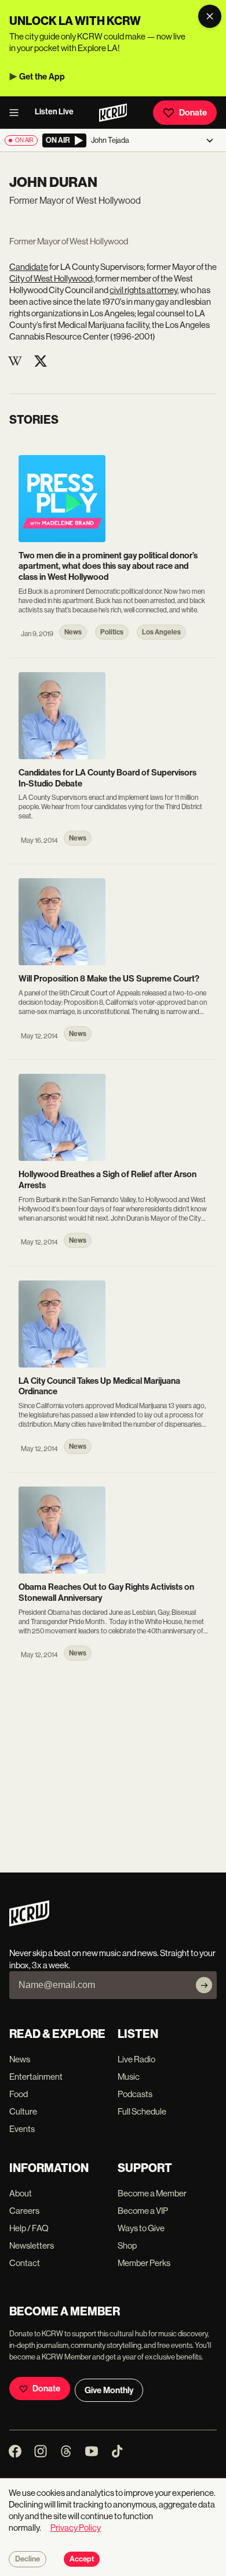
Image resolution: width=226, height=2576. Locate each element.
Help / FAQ (29, 2228)
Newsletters (32, 2245)
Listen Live (54, 112)
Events (22, 2129)
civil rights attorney (143, 290)
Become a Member (152, 2193)
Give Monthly (109, 2390)
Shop (127, 2245)
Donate (193, 113)
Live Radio (136, 2059)
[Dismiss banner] (210, 16)
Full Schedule (142, 2111)
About (21, 2193)
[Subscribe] (204, 1985)
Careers (24, 2211)
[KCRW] (29, 1923)
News (20, 2059)
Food (19, 2094)
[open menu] (17, 113)
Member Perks (144, 2263)
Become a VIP (143, 2211)
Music (129, 2077)
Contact (25, 2263)
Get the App (42, 77)
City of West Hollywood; (52, 278)
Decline (28, 2559)
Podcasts (135, 2094)
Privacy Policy (76, 2528)
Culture (23, 2111)
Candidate (29, 267)
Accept (82, 2559)
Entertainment (36, 2077)
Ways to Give (141, 2228)
